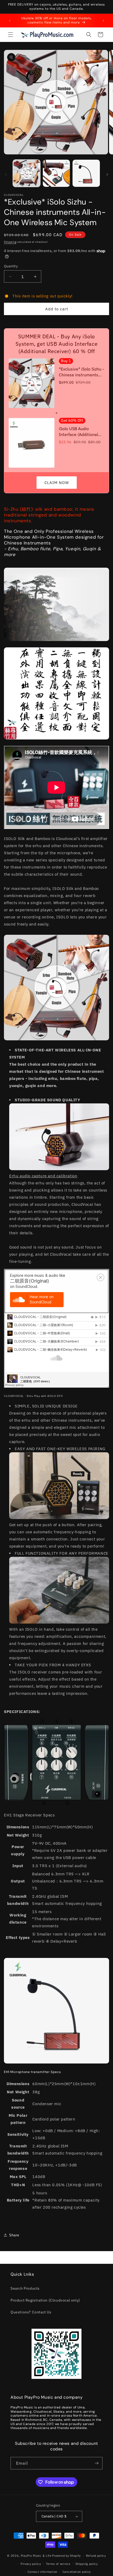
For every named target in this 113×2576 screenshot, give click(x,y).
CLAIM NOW (57, 483)
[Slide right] (107, 174)
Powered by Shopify (66, 2556)
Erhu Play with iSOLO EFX (45, 1396)
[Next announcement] (103, 21)
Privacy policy (31, 2564)
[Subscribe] (96, 2463)
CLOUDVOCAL (14, 1396)
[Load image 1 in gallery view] (27, 173)
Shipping (10, 242)
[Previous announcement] (10, 21)
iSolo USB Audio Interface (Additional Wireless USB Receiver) (81, 432)
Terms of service (58, 2564)
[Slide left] (6, 174)
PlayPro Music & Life (36, 2556)
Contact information (42, 2572)
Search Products (25, 2288)
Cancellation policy (77, 2572)
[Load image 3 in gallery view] (86, 173)
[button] (11, 35)
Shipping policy (87, 2564)
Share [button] (14, 2235)
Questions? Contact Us (31, 2312)
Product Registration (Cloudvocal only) (45, 2300)
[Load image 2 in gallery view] (56, 173)
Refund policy (96, 2556)
